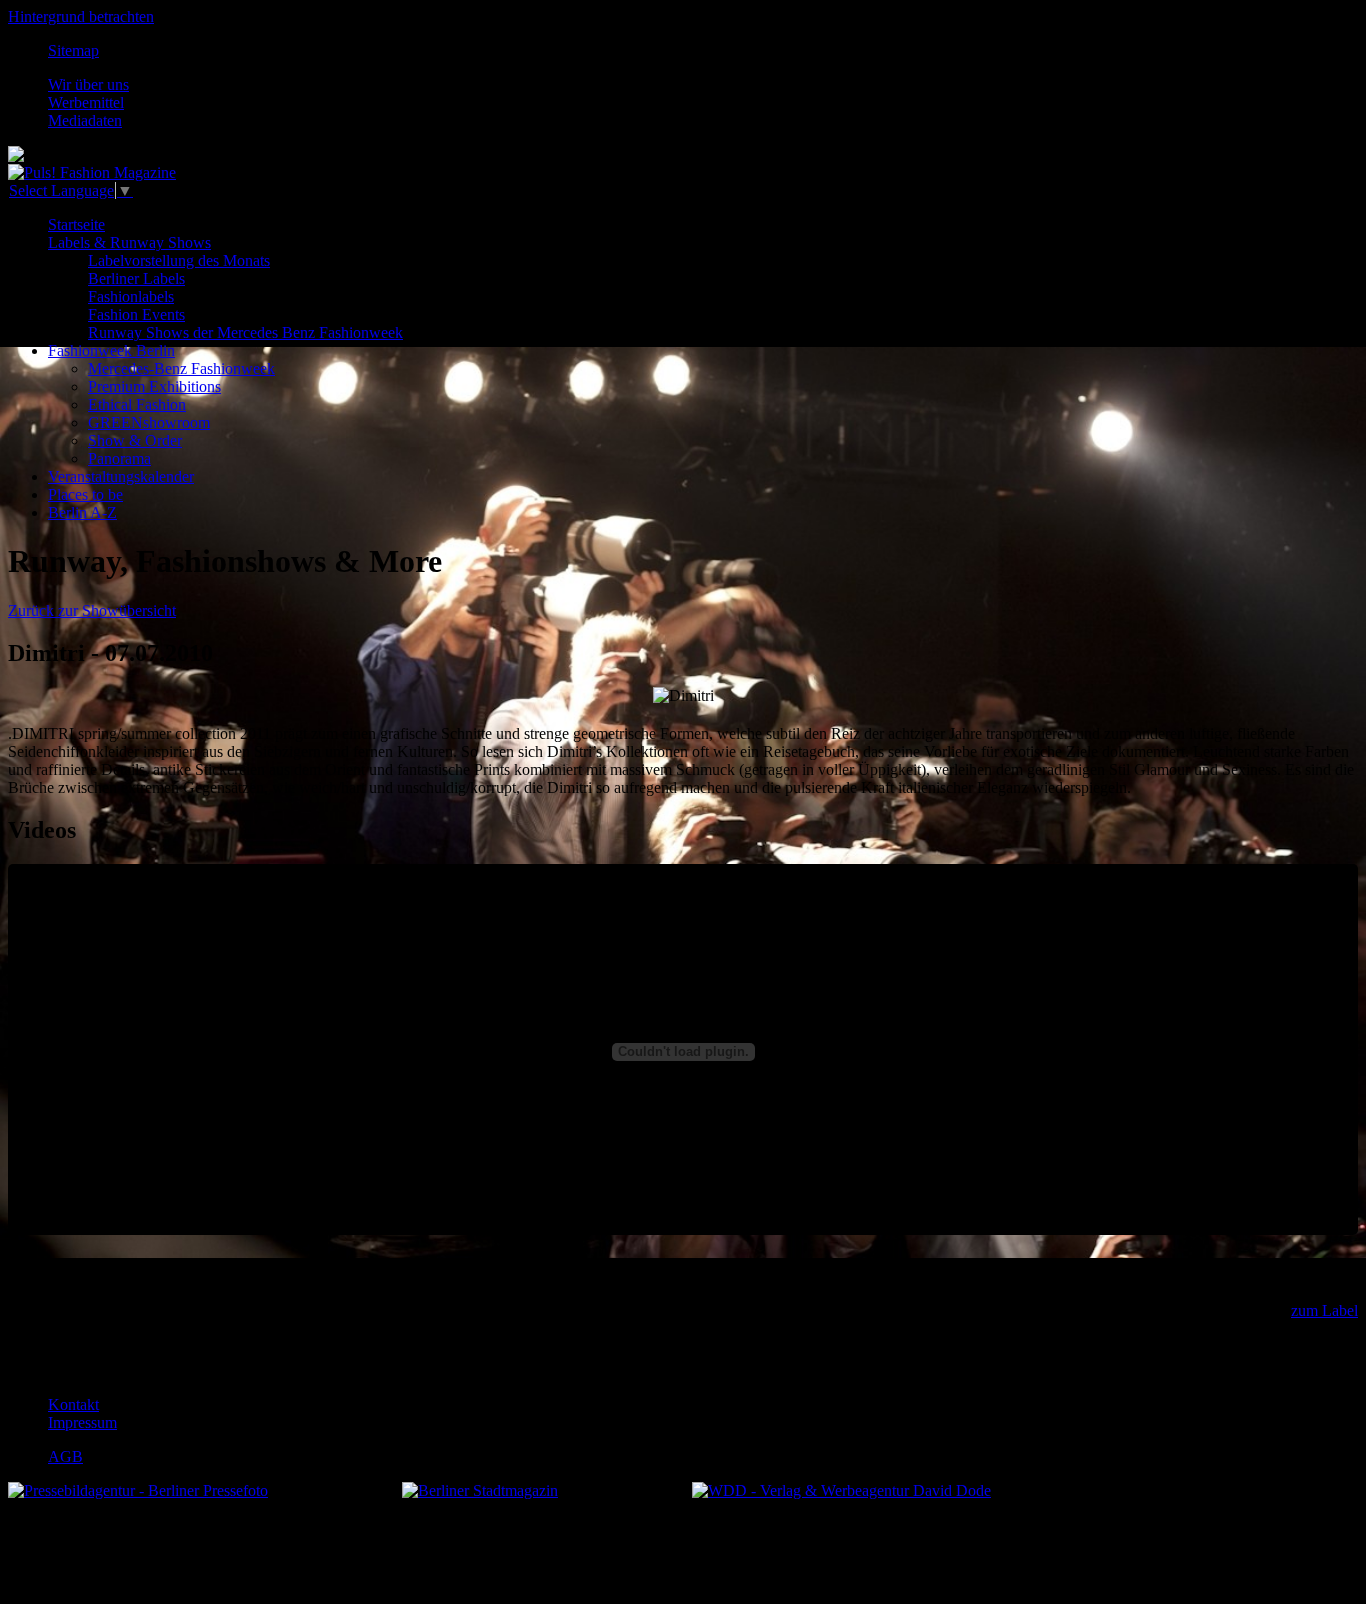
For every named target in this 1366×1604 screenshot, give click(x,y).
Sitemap (73, 50)
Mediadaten (85, 120)
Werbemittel (86, 102)
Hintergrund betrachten (81, 16)
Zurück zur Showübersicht (92, 610)
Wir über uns (88, 84)
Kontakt (73, 1404)
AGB (65, 1456)
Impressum (82, 1422)
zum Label (1324, 1310)
